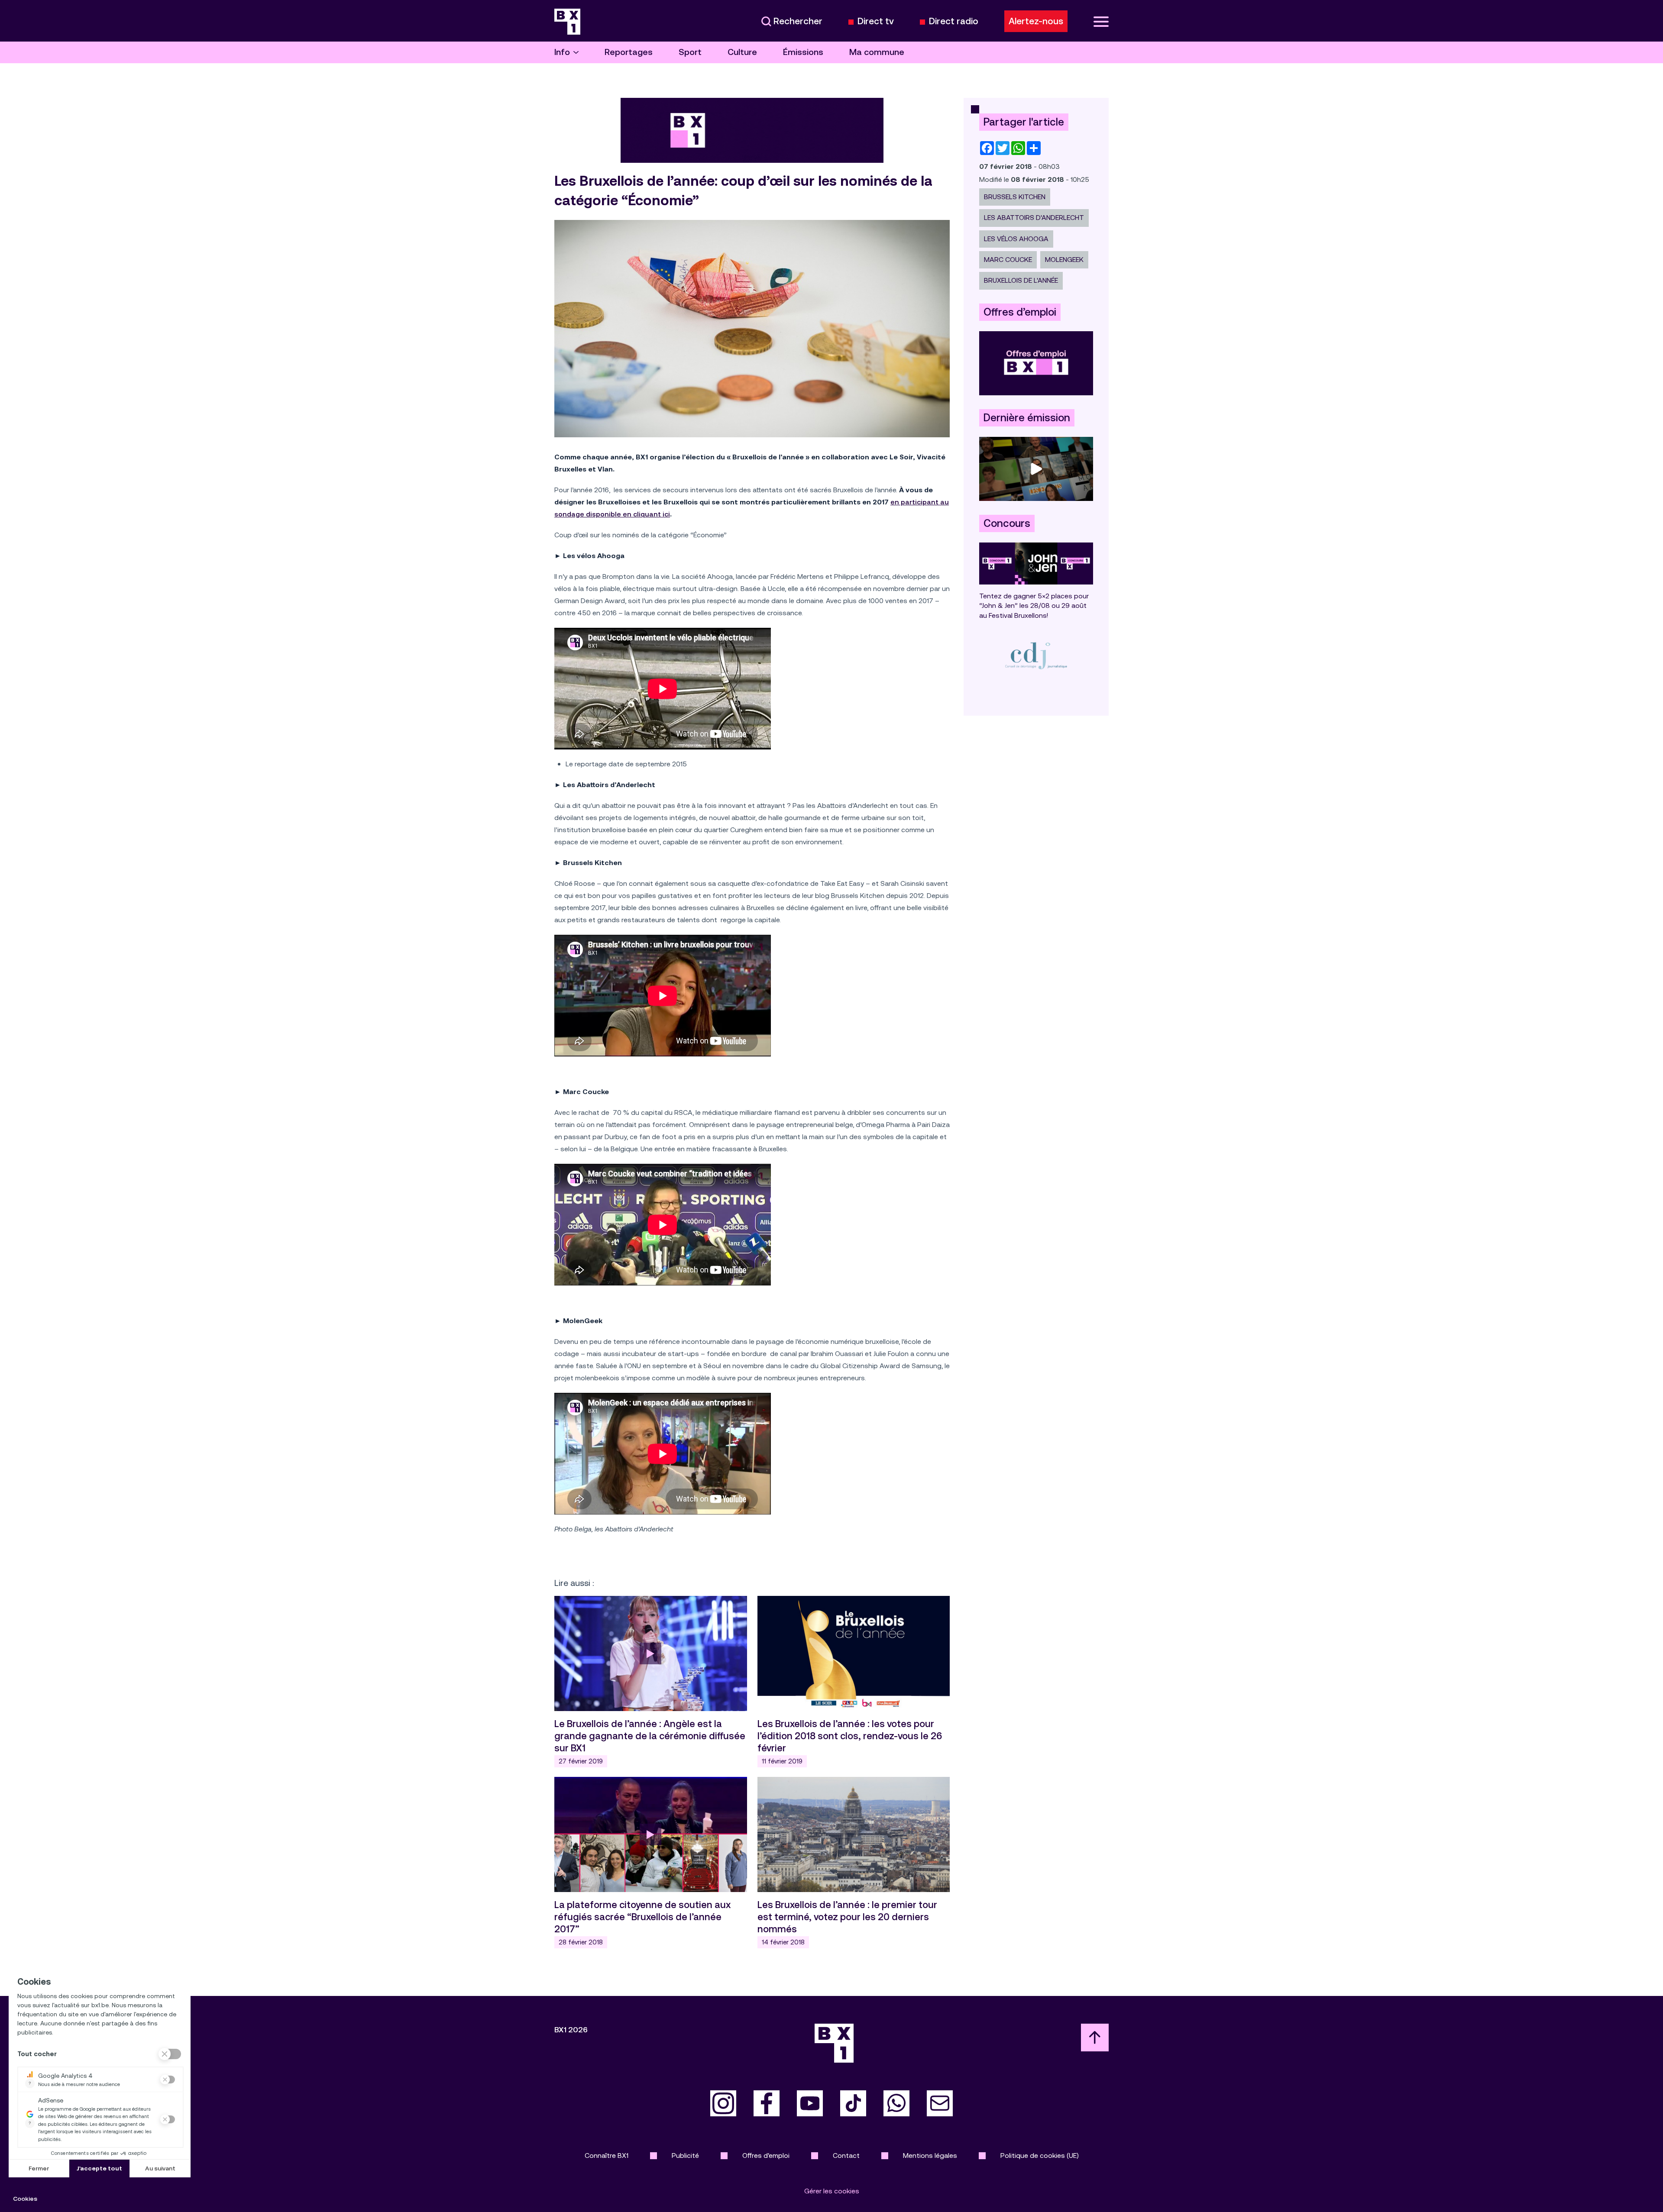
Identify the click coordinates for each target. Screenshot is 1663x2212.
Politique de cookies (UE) (1040, 2155)
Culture (742, 52)
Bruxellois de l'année (1021, 280)
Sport (690, 52)
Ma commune (877, 52)
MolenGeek (1064, 260)
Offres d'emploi (766, 2155)
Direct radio (954, 21)
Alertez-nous (1036, 21)
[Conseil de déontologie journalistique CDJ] (1036, 655)
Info (562, 52)
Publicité (685, 2155)
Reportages (629, 52)
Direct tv (876, 21)
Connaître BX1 (607, 2155)
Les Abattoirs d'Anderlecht (1034, 218)
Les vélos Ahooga (1016, 239)
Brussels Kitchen (1015, 197)
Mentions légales (930, 2155)
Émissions (803, 52)
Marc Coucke (1008, 260)
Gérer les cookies (832, 2191)
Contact (846, 2155)
